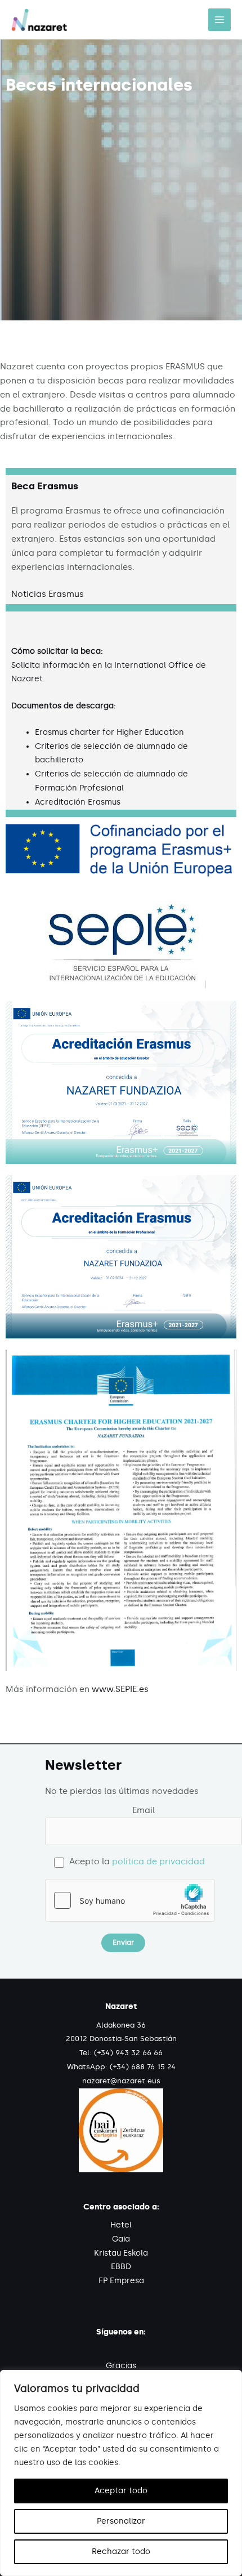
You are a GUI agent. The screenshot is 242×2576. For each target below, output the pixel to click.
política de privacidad (158, 1861)
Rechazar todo (121, 2552)
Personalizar (121, 2521)
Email (144, 1810)
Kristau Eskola (121, 2253)
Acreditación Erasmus (78, 802)
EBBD (121, 2267)
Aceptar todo (121, 2491)
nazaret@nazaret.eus (121, 2081)
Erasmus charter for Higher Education (109, 732)
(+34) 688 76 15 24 (143, 2067)
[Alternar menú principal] (219, 20)
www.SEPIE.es (120, 1689)
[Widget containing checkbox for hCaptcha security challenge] (130, 1900)
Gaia (121, 2239)
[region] (121, 2473)
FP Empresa (121, 2281)
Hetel (121, 2225)
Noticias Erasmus (48, 594)
